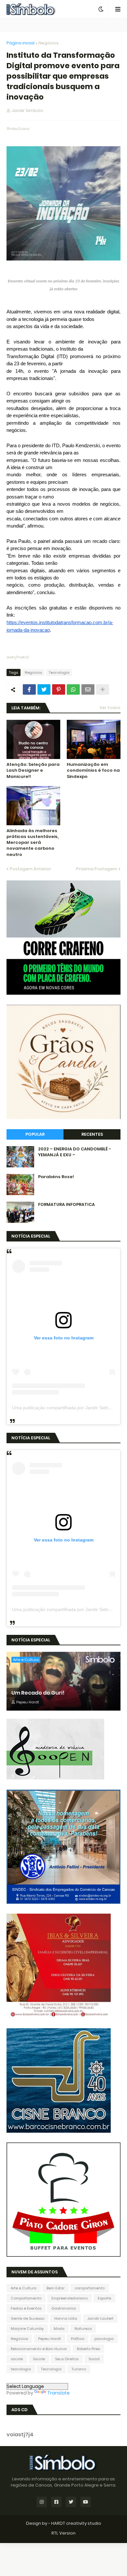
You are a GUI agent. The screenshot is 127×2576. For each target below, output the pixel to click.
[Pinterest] (59, 689)
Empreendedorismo (70, 2298)
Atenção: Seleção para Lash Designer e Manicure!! (33, 770)
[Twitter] (44, 689)
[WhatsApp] (73, 689)
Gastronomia (64, 2308)
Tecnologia (59, 672)
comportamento (90, 2288)
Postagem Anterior (30, 869)
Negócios (49, 43)
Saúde (39, 2359)
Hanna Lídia (66, 2318)
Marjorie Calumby (27, 2329)
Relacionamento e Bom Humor (39, 2349)
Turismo (79, 2369)
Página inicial (21, 43)
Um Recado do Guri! (38, 1693)
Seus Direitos (67, 2359)
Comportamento (26, 2298)
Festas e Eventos (26, 2308)
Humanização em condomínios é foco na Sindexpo (93, 770)
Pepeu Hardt (49, 2339)
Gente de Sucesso (28, 2318)
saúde (17, 2359)
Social (94, 2359)
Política (78, 2339)
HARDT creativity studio (76, 2523)
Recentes (92, 1134)
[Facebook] (29, 689)
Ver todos (110, 708)
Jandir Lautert (100, 2318)
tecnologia (21, 2369)
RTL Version (63, 2533)
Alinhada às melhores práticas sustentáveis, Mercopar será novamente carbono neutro (33, 843)
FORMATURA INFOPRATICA (66, 1205)
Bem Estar (56, 2288)
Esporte (104, 2298)
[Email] (88, 689)
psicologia (104, 2339)
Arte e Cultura (24, 2288)
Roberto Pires (88, 2349)
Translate (58, 2393)
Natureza (83, 2329)
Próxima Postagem (97, 869)
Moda (59, 2329)
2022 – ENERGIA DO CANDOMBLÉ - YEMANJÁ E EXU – (75, 1152)
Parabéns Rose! (56, 1177)
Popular (35, 1134)
